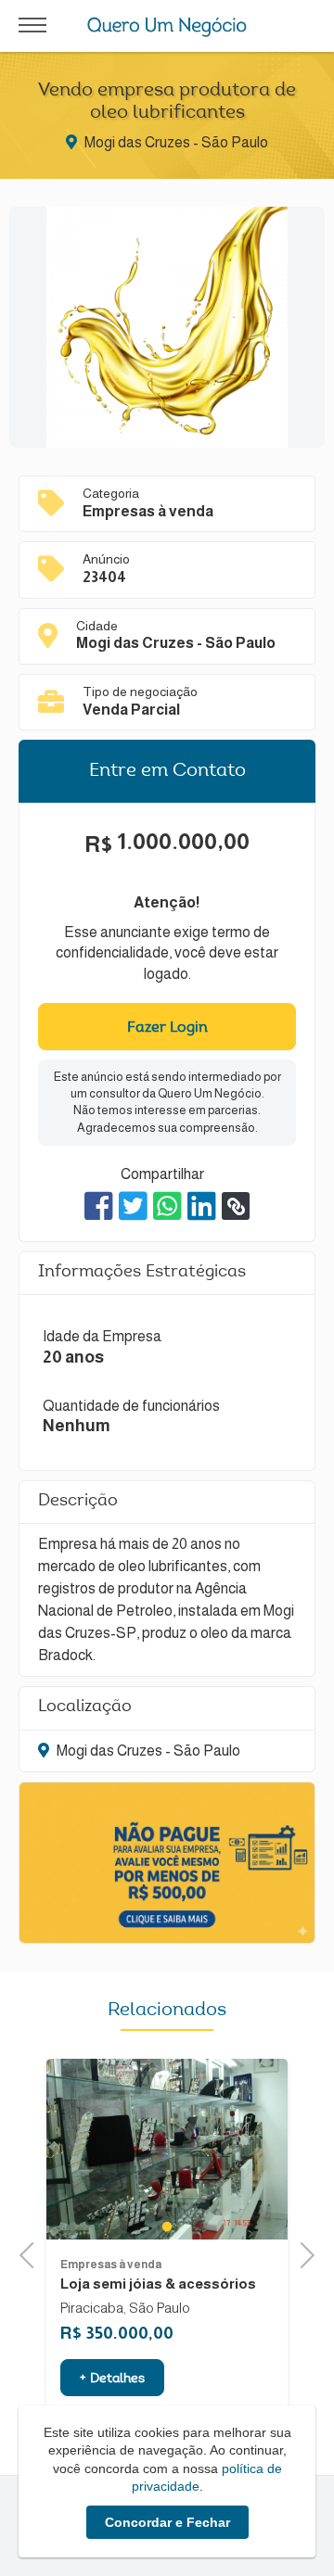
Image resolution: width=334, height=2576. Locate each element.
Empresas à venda (111, 2265)
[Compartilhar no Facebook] (99, 1206)
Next (302, 2253)
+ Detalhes (112, 2379)
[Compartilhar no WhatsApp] (167, 1206)
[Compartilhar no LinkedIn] (202, 1206)
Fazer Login (167, 1028)
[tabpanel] (167, 2149)
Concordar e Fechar (167, 2522)
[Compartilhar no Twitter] (133, 1206)
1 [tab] (167, 2226)
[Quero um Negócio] (167, 27)
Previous (32, 2253)
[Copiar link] (236, 1206)
